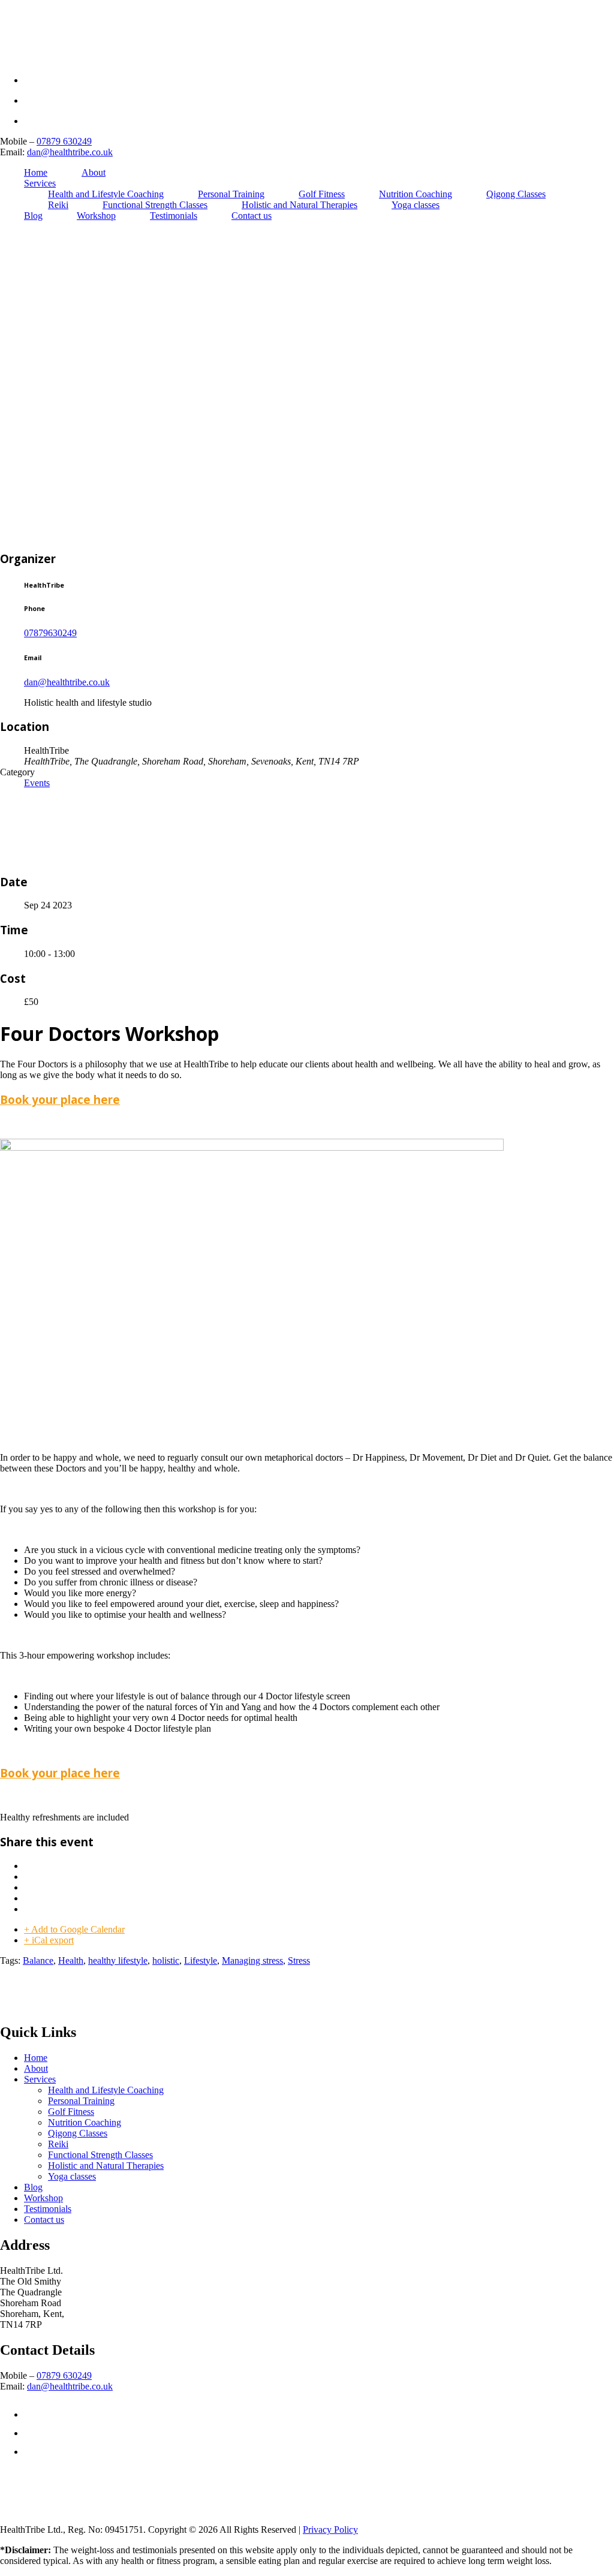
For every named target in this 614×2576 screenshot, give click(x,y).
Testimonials (174, 216)
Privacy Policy (330, 2530)
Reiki (58, 205)
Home (36, 172)
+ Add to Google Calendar (74, 1929)
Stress (299, 1960)
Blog (33, 216)
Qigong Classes (516, 194)
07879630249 (50, 633)
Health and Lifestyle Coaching (106, 194)
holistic (166, 1960)
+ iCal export (49, 1940)
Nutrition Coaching (416, 194)
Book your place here (60, 1099)
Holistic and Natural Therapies (300, 205)
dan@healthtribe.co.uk (70, 152)
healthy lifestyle (118, 1960)
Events (37, 783)
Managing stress (252, 1960)
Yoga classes (416, 205)
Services (40, 183)
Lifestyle (201, 1960)
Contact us (252, 216)
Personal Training (231, 194)
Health (71, 1960)
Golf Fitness (322, 194)
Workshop (96, 216)
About (94, 172)
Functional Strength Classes (155, 205)
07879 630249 (64, 141)
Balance (38, 1960)
